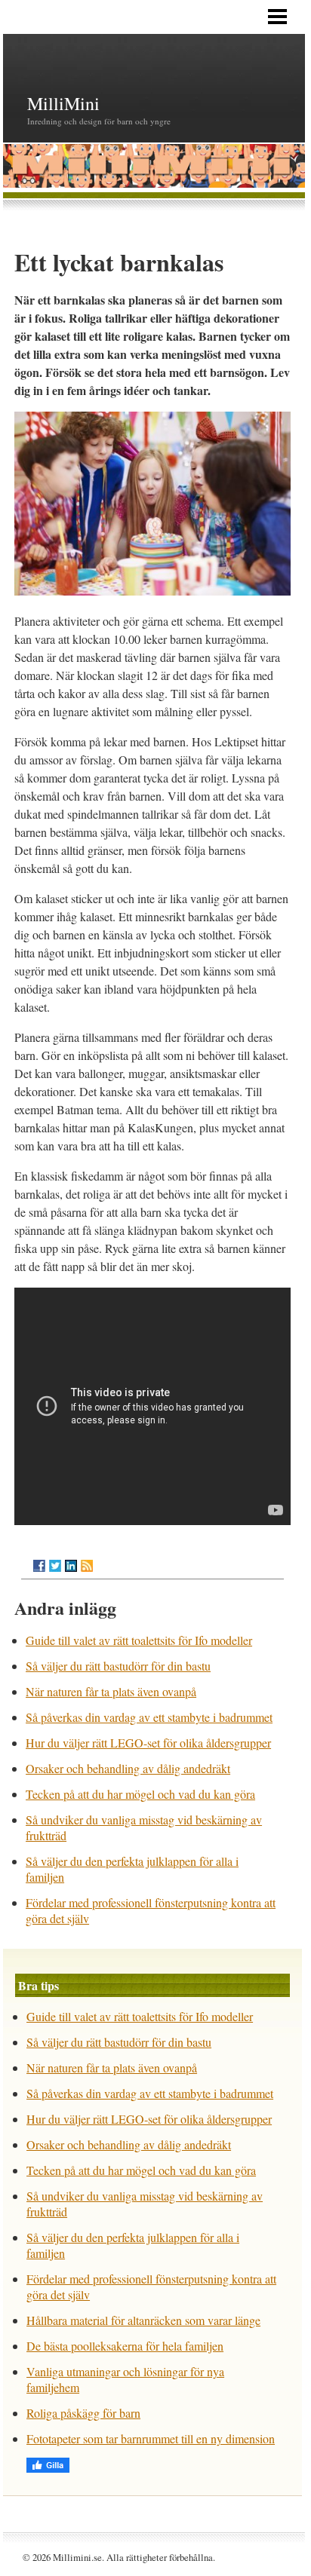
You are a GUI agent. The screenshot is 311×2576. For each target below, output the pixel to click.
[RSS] (87, 1566)
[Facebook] (39, 1566)
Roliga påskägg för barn (83, 2413)
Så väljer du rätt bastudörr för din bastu (118, 1666)
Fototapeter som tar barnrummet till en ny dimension (151, 2438)
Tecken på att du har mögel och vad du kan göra (140, 1794)
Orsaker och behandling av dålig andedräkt (128, 1768)
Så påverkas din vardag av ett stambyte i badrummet (149, 1717)
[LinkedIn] (71, 1566)
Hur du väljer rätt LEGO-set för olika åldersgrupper (148, 1743)
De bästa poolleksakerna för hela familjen (125, 2346)
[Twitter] (55, 1566)
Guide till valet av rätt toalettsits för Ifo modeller (139, 1640)
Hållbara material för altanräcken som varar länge (143, 2320)
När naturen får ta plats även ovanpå (111, 1691)
